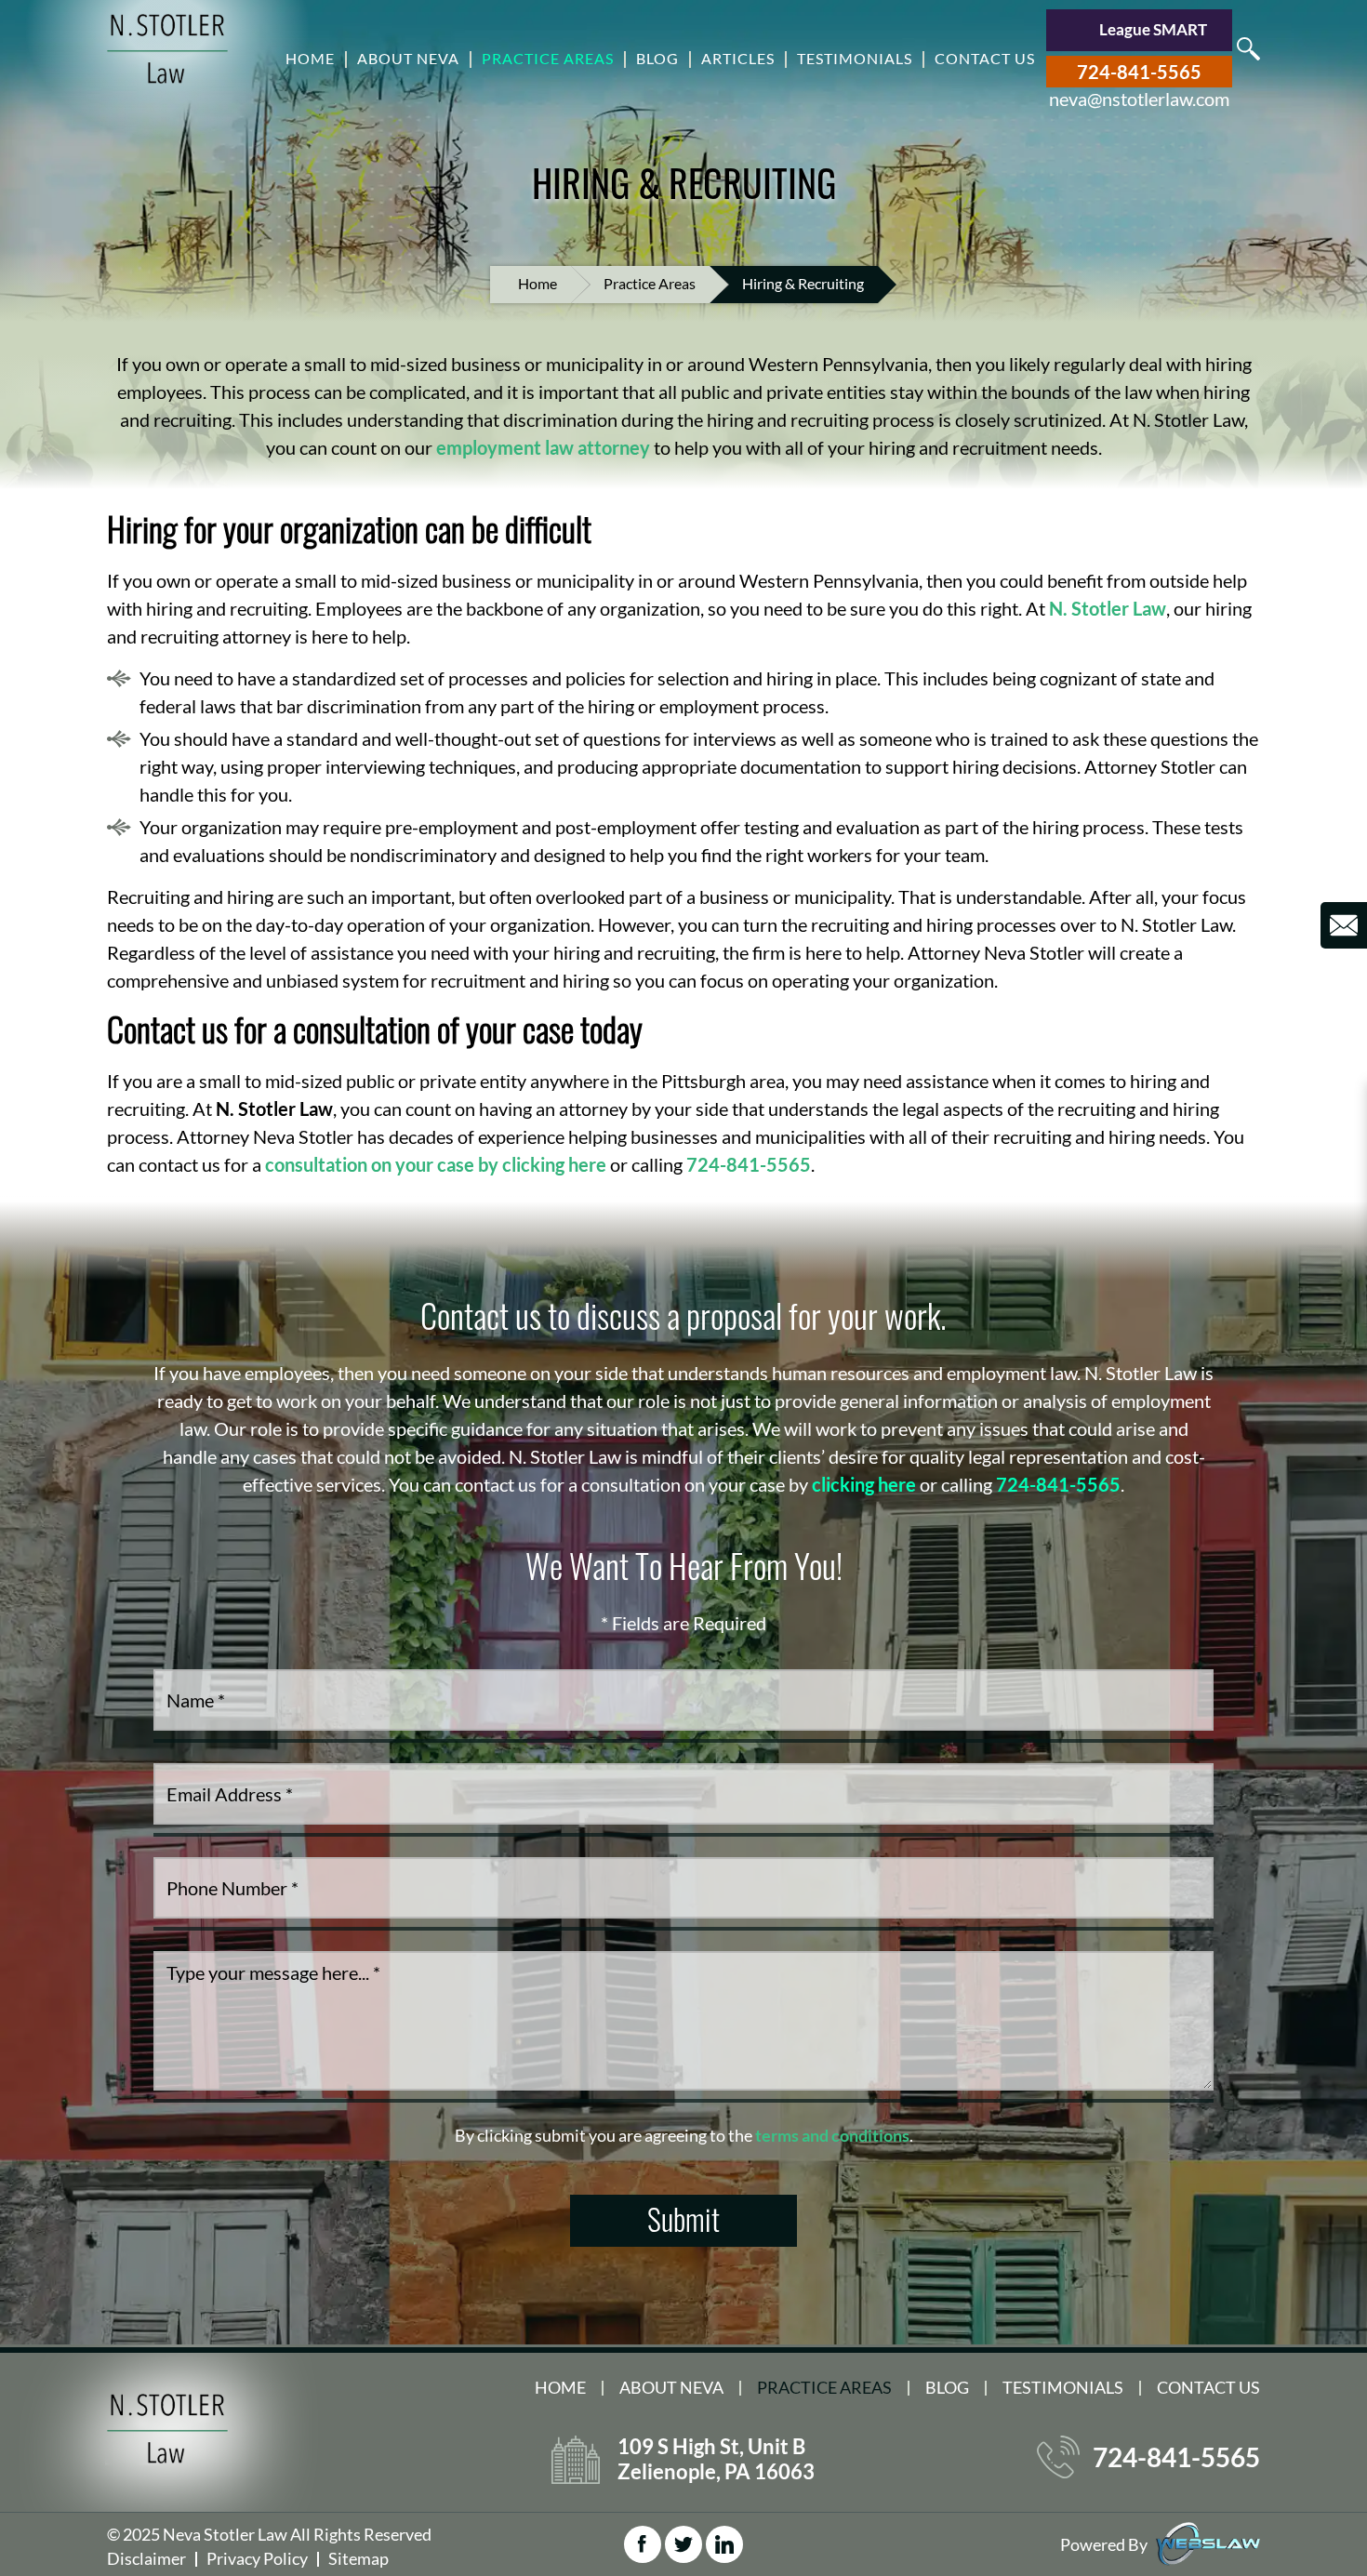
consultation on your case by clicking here (436, 1164)
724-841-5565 (1139, 72)
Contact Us (985, 58)
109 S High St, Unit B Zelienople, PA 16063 (716, 2459)
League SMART (1153, 29)
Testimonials (855, 58)
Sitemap (358, 2558)
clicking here (864, 1484)
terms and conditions (832, 2135)
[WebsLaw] (1208, 2543)
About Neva (408, 58)
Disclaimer (146, 2558)
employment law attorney (543, 447)
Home (310, 58)
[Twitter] (683, 2544)
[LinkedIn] (724, 2544)
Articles (738, 58)
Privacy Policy (257, 2558)
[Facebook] (643, 2544)
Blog (657, 58)
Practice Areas (548, 58)
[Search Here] (1248, 49)
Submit (683, 2218)
